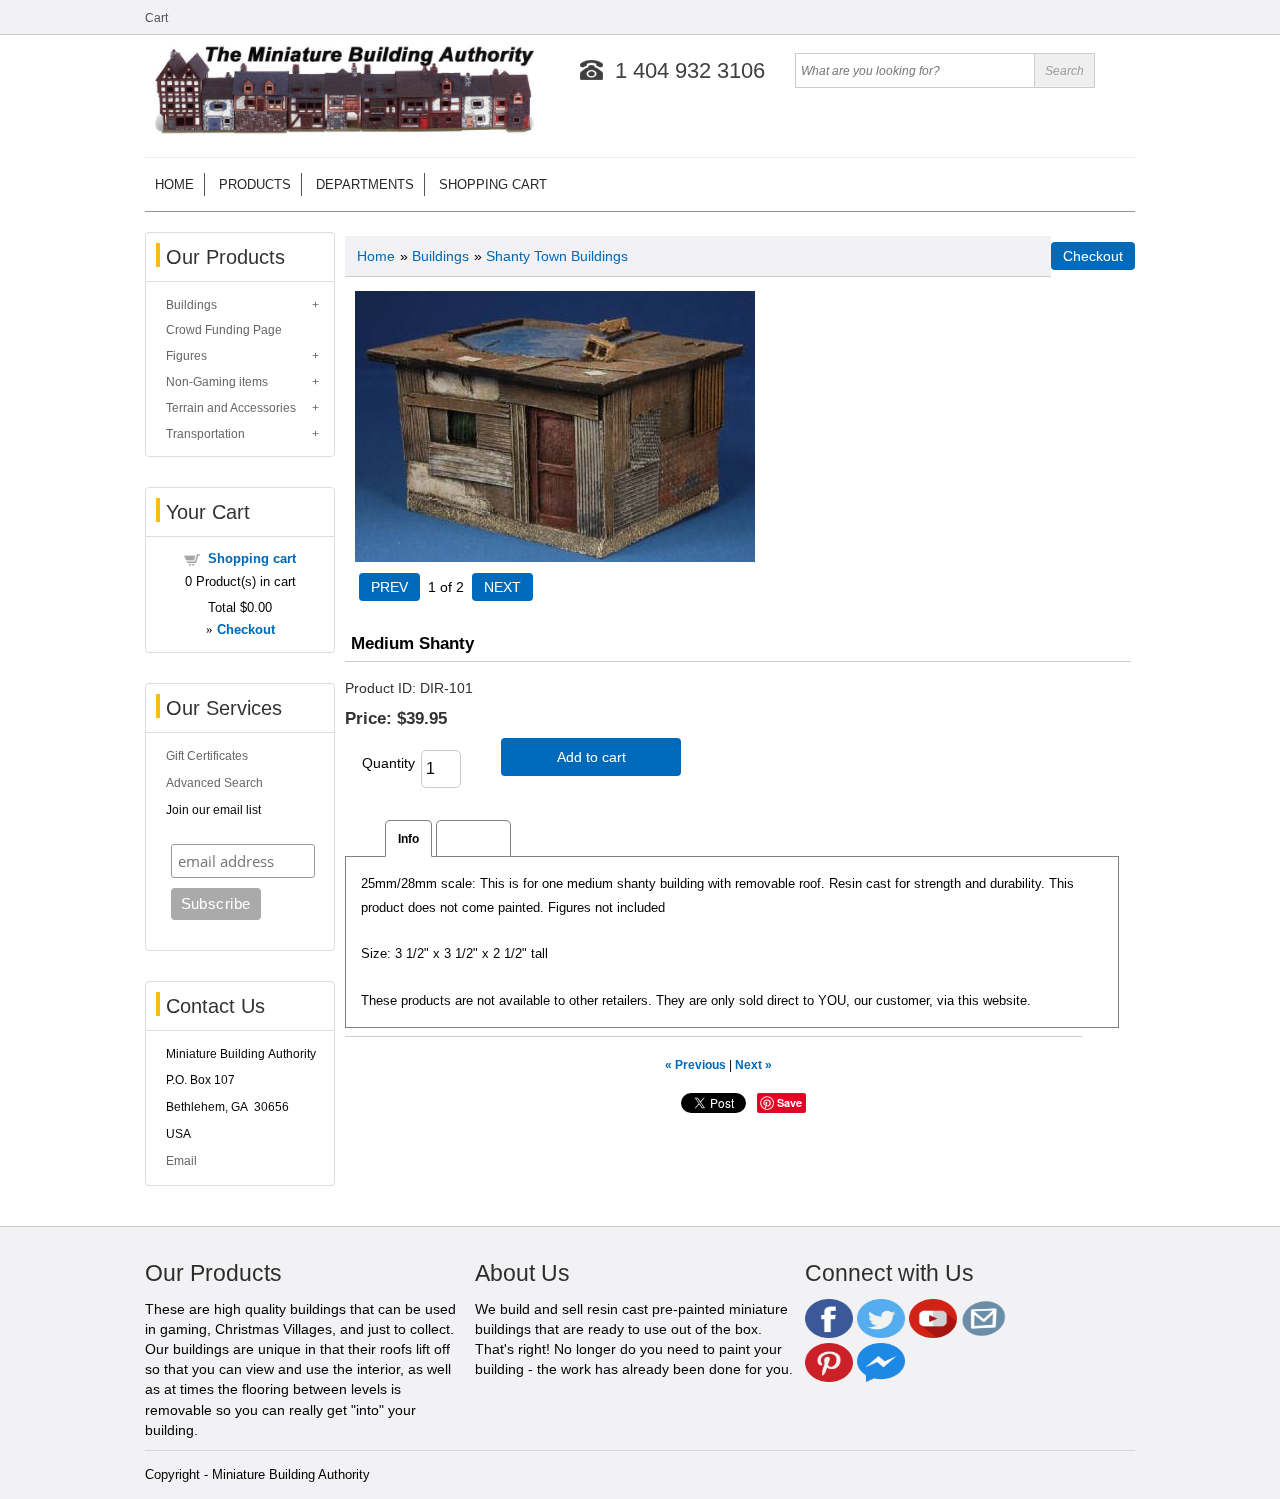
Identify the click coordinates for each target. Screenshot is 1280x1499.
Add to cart (591, 757)
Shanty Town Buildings (557, 256)
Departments (365, 184)
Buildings (191, 305)
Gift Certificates (207, 756)
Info (408, 838)
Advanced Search (214, 783)
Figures (186, 356)
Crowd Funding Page (224, 330)
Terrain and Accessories (231, 408)
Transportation (205, 434)
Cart (156, 18)
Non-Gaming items (217, 382)
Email (181, 1161)
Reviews (473, 838)
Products (255, 184)
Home (174, 184)
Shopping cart (493, 184)
